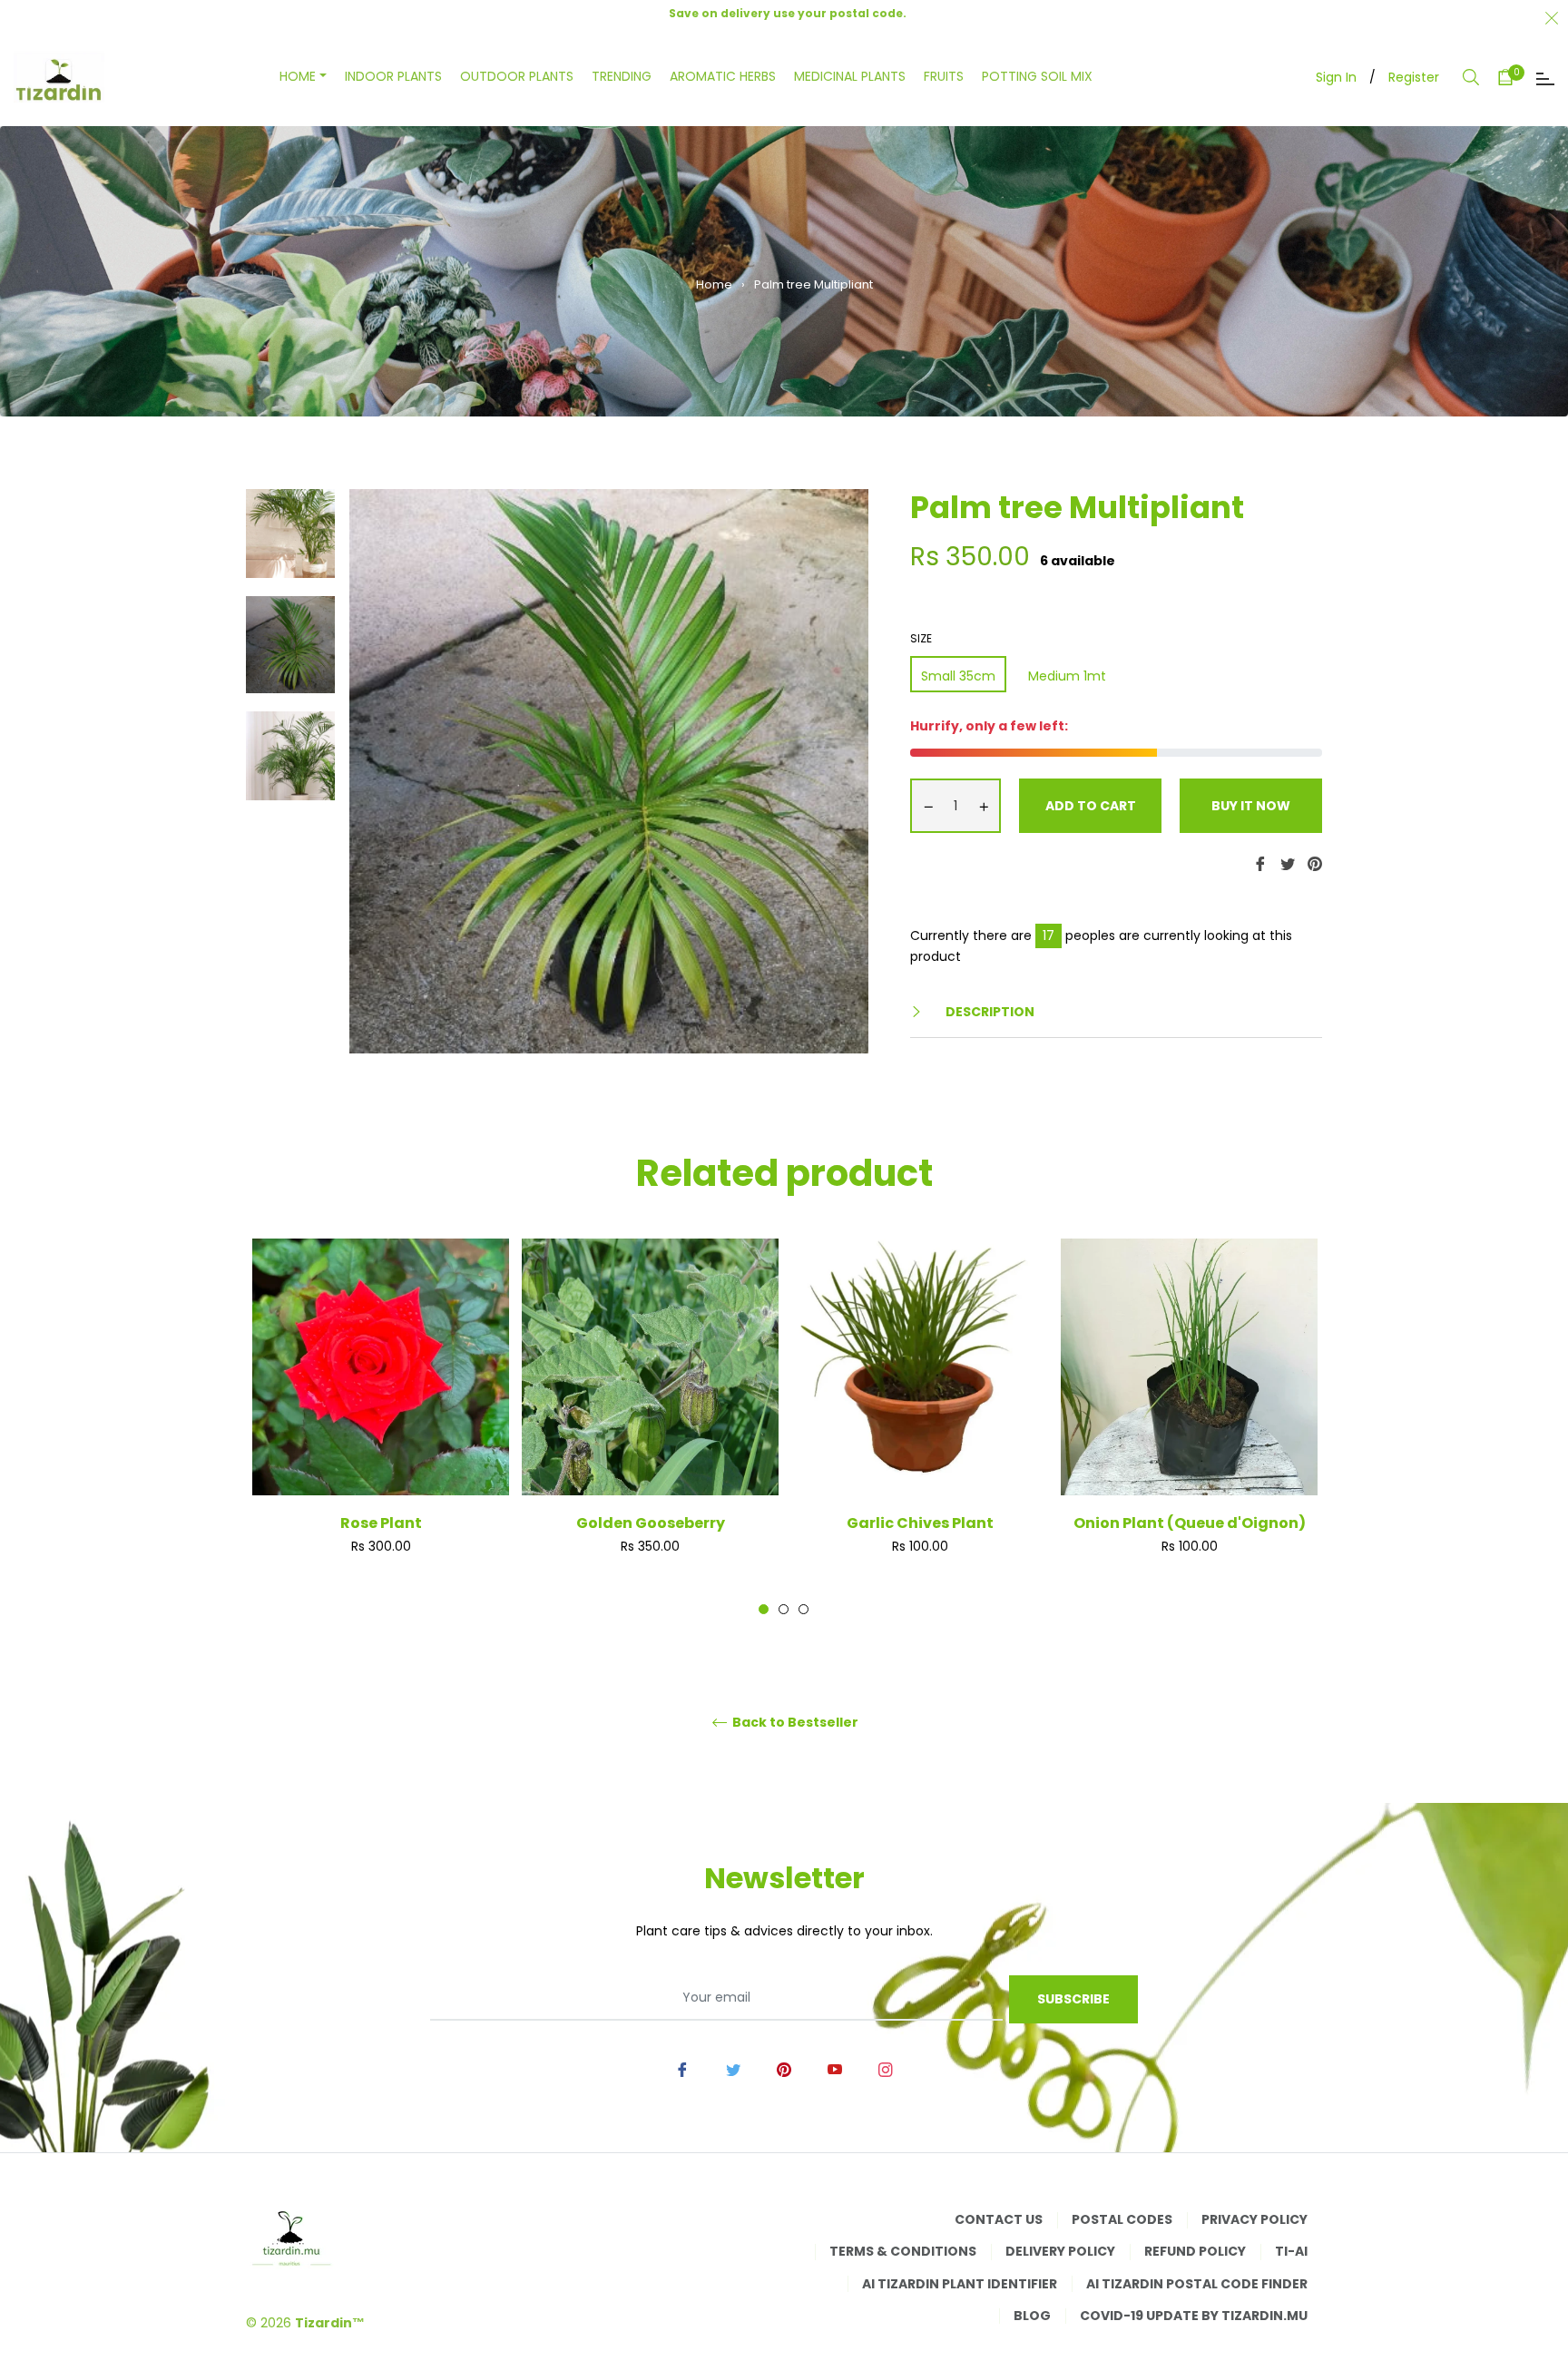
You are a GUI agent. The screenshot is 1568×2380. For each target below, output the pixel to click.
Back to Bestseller (794, 1723)
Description (989, 1012)
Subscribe (1073, 1999)
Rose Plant (381, 1523)
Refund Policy (1195, 2251)
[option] (381, 1426)
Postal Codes (1122, 2219)
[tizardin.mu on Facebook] (682, 2069)
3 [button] (804, 1609)
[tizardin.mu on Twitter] (733, 2069)
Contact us (999, 2219)
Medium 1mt (1067, 676)
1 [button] (764, 1609)
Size (921, 639)
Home (714, 284)
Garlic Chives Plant (920, 1523)
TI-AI (1291, 2251)
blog (1032, 2316)
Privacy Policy (1254, 2219)
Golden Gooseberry (651, 1523)
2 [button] (784, 1609)
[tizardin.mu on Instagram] (886, 2069)
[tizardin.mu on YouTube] (835, 2069)
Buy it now (1251, 806)
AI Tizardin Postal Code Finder (1197, 2284)
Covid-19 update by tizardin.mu (1194, 2316)
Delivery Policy (1060, 2251)
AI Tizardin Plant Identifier (960, 2284)
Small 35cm (958, 676)
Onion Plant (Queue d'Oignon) (1190, 1523)
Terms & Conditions (903, 2251)
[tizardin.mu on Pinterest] (784, 2069)
